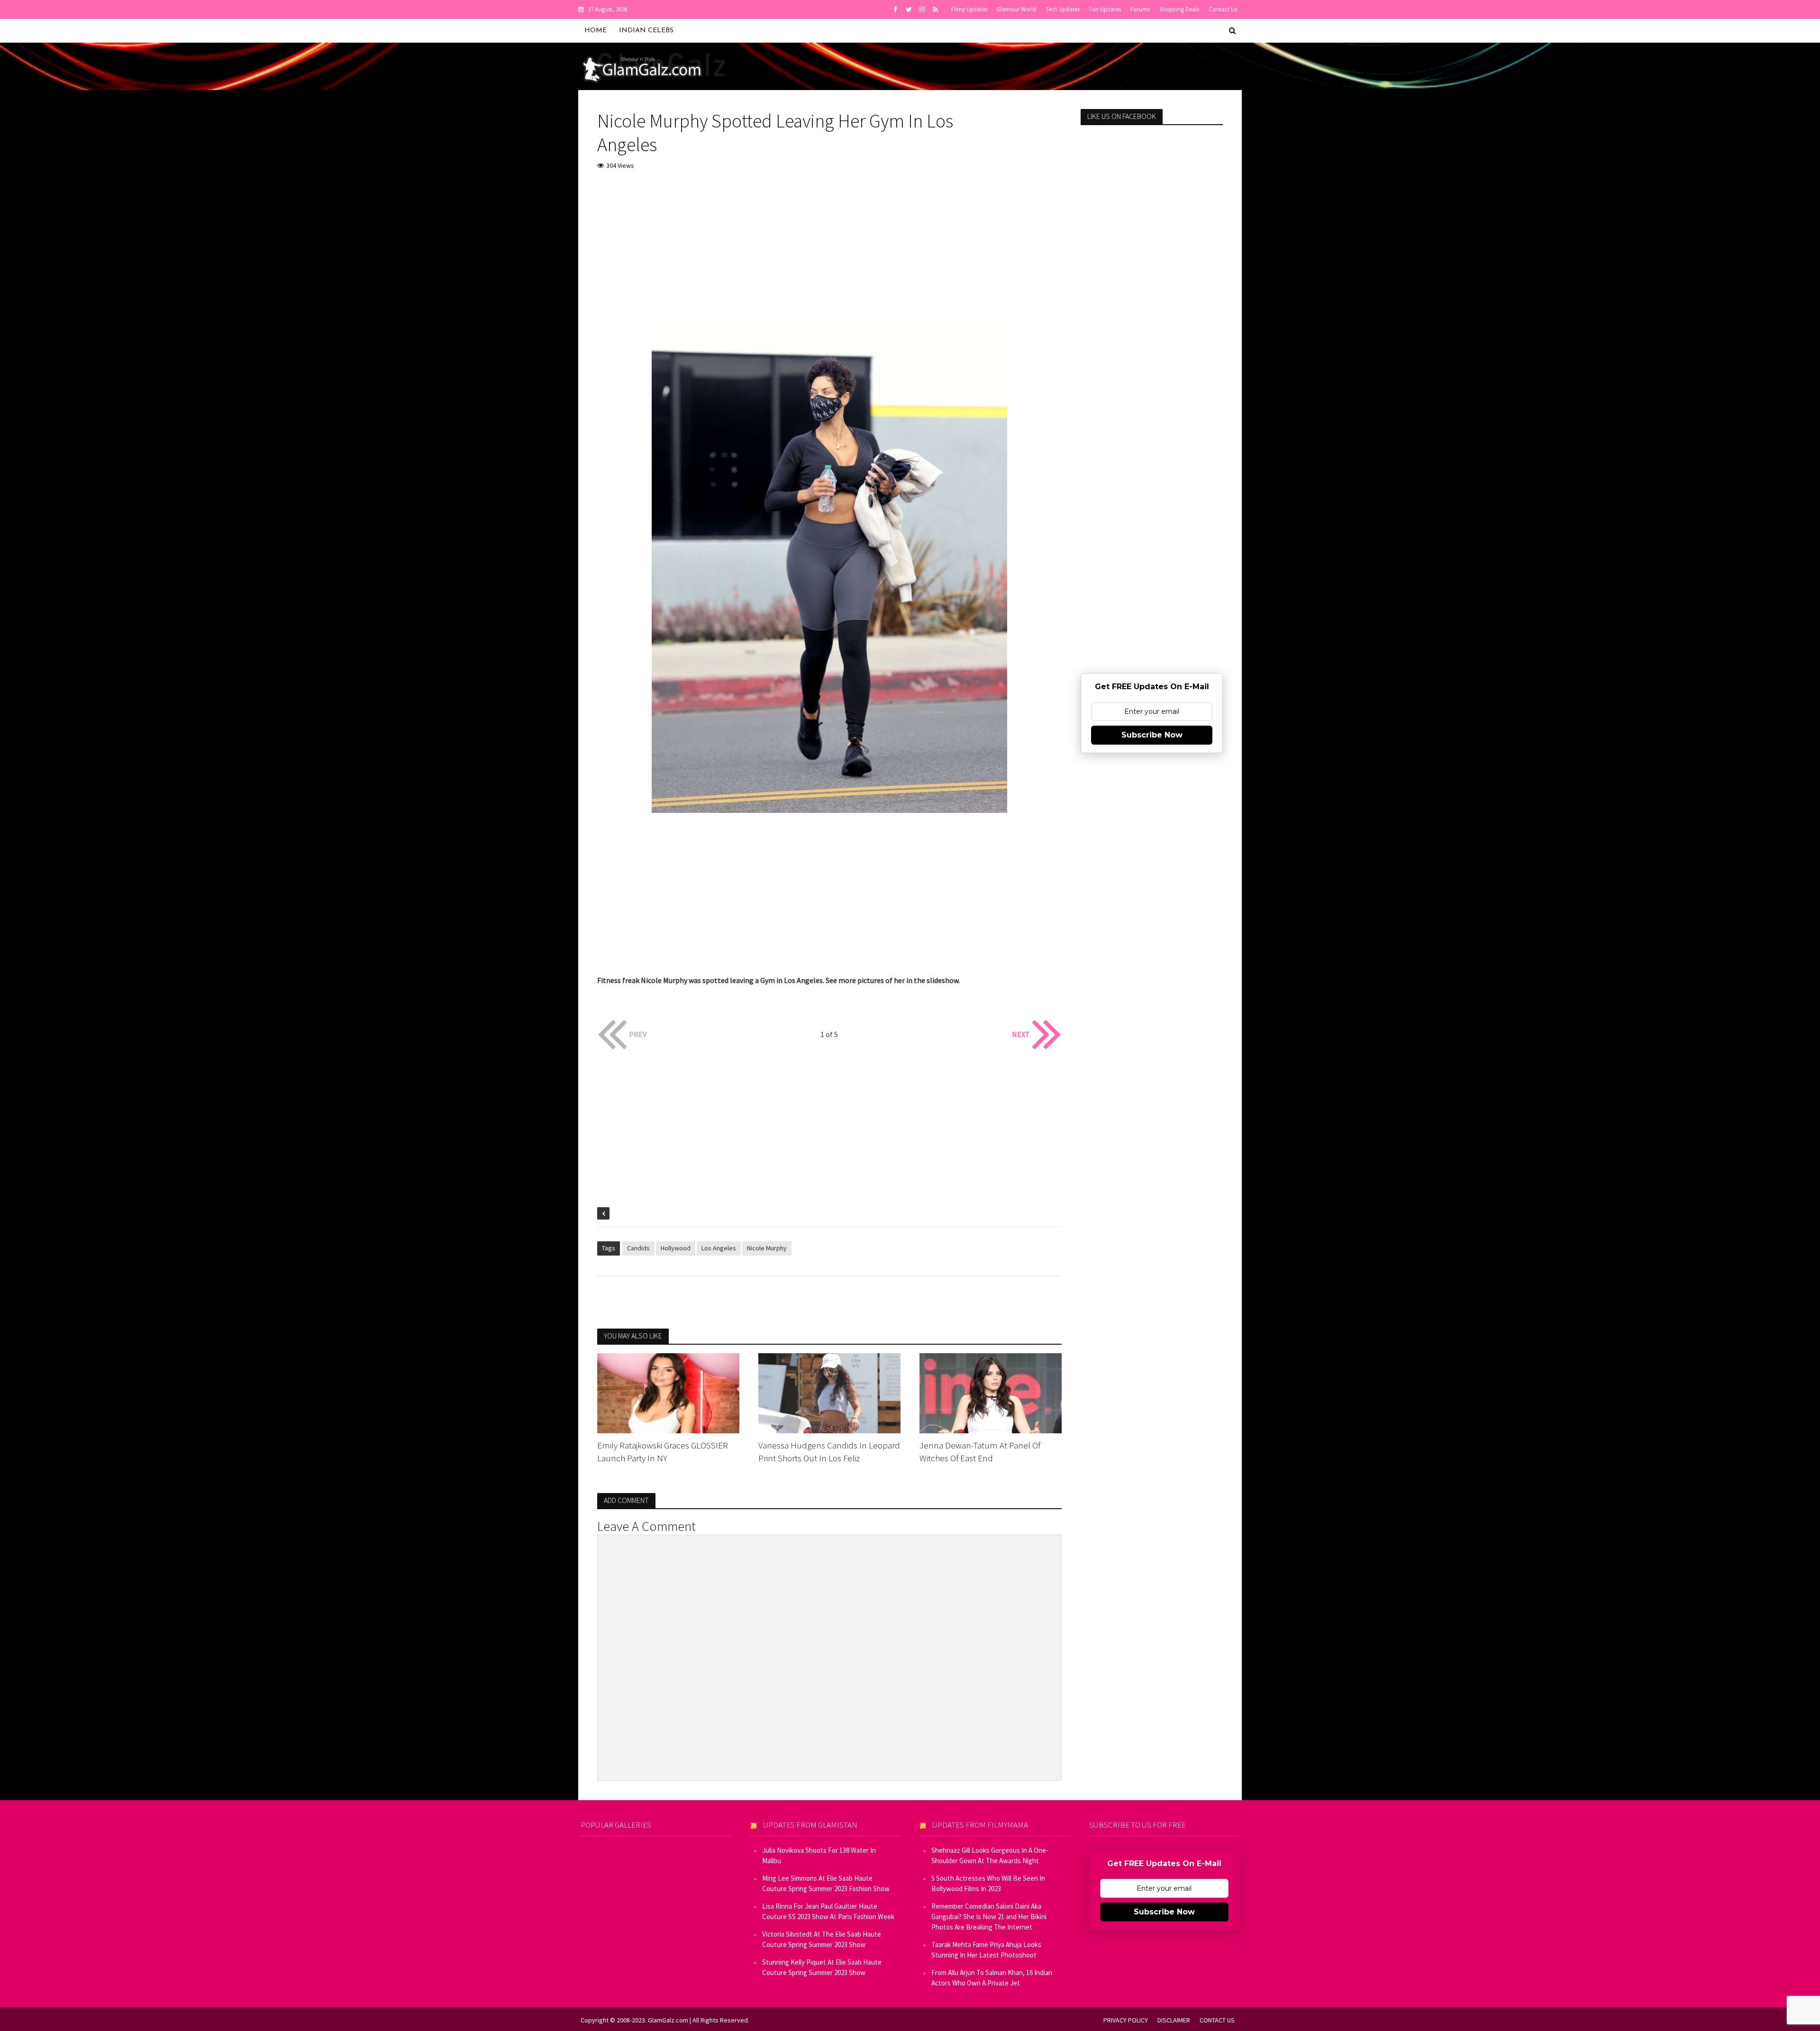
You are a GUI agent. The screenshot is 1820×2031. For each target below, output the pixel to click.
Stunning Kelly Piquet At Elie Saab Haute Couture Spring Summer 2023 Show (822, 1967)
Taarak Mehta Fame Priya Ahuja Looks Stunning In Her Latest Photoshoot (986, 1950)
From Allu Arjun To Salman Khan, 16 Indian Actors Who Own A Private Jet (992, 1978)
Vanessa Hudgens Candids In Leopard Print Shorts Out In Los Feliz (829, 1452)
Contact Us (1223, 9)
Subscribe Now (1152, 735)
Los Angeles (719, 1248)
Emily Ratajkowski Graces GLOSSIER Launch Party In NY (663, 1452)
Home (596, 31)
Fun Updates (1105, 9)
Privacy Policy (1126, 2020)
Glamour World (1016, 9)
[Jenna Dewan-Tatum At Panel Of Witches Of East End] (991, 1392)
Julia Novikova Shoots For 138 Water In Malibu (819, 1855)
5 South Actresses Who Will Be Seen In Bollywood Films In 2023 (988, 1883)
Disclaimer (1174, 2020)
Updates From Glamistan (810, 1825)
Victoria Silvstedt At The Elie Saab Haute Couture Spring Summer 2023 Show (822, 1939)
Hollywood (676, 1248)
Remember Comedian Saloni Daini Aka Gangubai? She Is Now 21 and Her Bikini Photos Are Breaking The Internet (989, 1917)
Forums (1140, 9)
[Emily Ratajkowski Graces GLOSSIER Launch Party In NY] (668, 1392)
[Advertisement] (829, 250)
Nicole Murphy (767, 1248)
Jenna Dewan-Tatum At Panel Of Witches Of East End (980, 1452)
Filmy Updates (969, 9)
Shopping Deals (1179, 9)
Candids (638, 1248)
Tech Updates (1063, 9)
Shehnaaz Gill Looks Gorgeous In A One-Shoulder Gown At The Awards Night (990, 1855)
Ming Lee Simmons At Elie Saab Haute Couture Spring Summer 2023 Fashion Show (826, 1883)
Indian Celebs (646, 31)
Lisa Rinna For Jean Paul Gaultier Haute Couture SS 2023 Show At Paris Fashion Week (828, 1911)
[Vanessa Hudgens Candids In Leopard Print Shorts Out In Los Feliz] (829, 1392)
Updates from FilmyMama (980, 1825)
